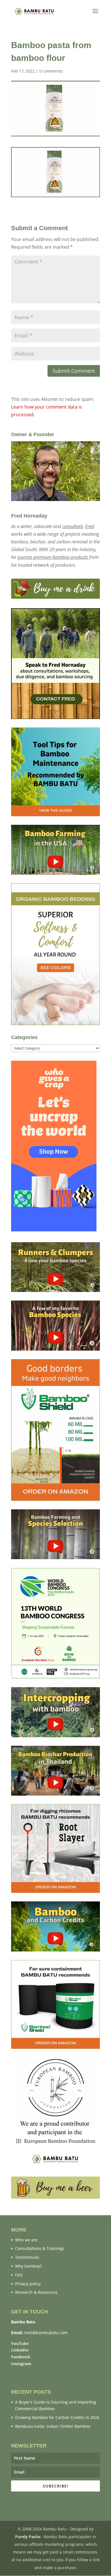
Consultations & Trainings (40, 2248)
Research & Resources (36, 2292)
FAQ (19, 2275)
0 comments (51, 71)
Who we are (26, 2240)
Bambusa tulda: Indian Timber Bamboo (53, 2426)
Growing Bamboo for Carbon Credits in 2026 (57, 2417)
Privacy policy (28, 2284)
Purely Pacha (28, 2537)
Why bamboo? (28, 2266)
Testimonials (27, 2257)
